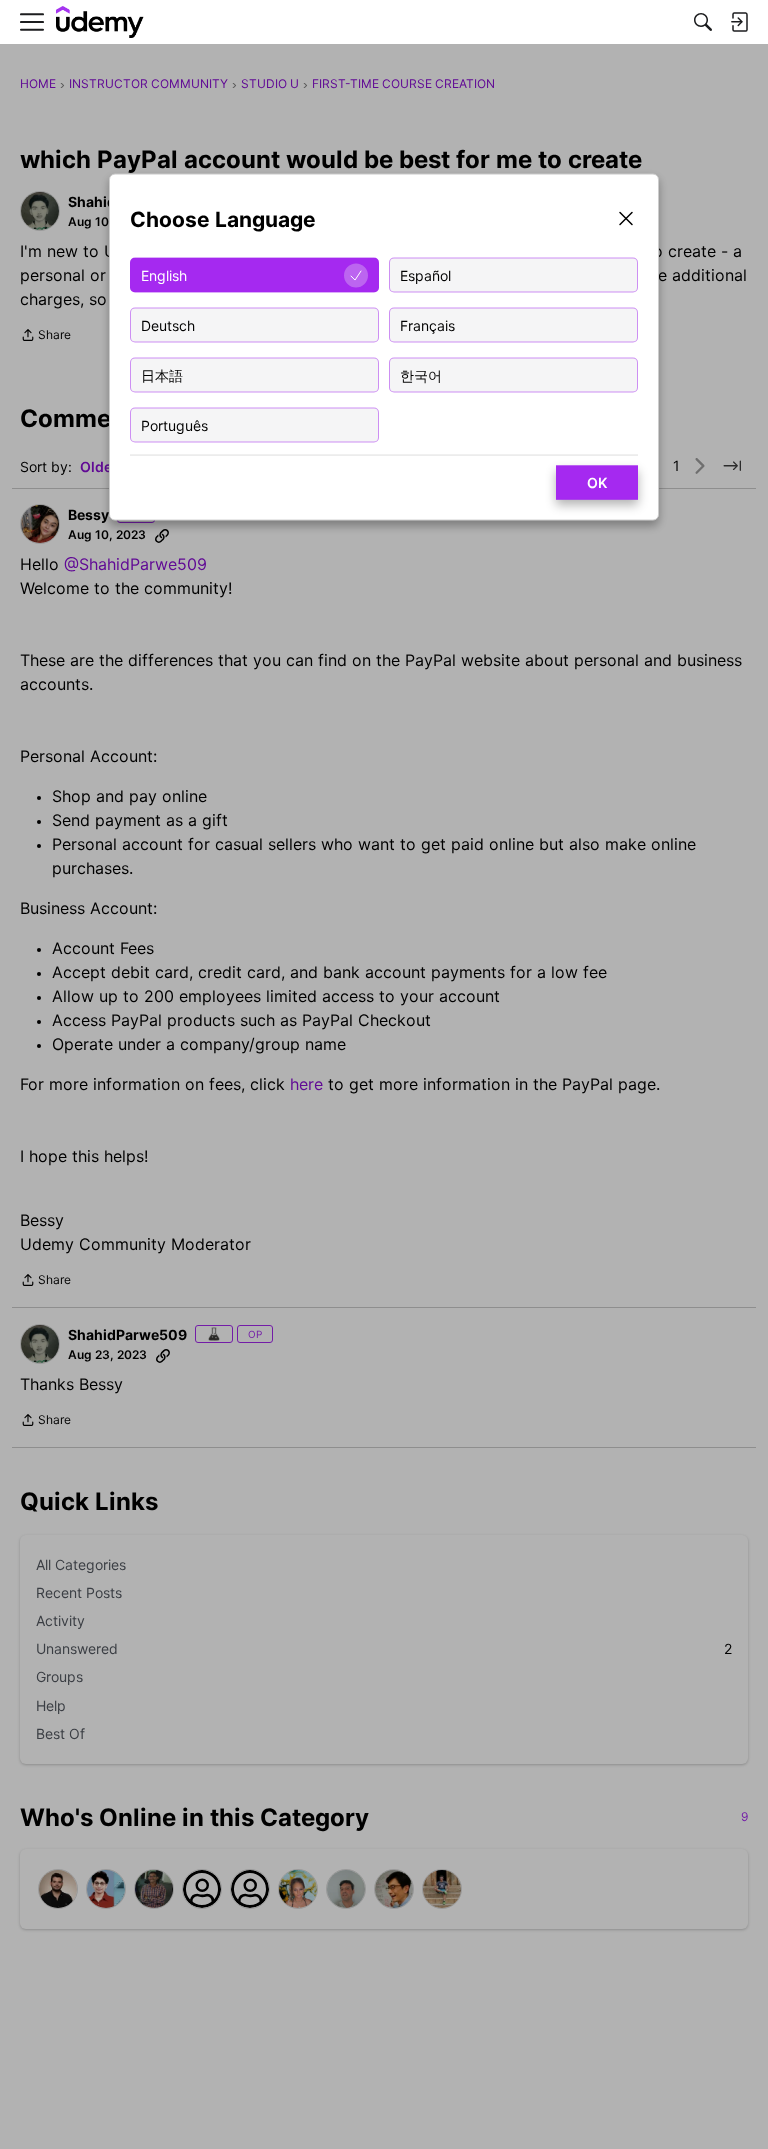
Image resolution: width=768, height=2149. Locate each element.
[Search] (703, 22)
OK (597, 482)
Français (427, 324)
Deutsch (168, 324)
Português (174, 424)
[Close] (626, 220)
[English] (100, 22)
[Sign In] (739, 22)
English (164, 274)
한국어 (421, 374)
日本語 (162, 374)
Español (425, 274)
